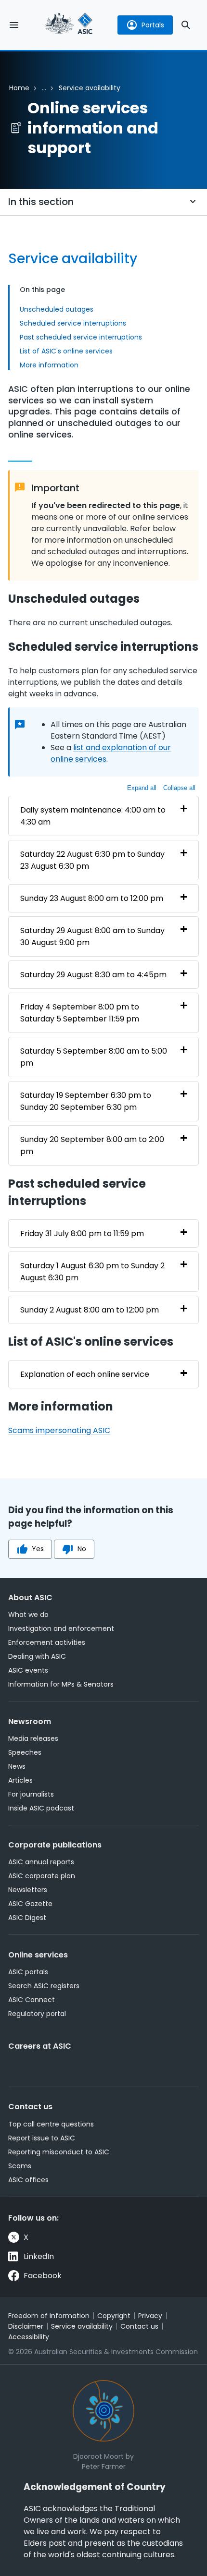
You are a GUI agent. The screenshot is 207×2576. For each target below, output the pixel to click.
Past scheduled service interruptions (81, 337)
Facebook (43, 2276)
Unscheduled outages (57, 309)
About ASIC (30, 1598)
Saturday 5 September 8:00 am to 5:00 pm (94, 1057)
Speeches (25, 1752)
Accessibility (29, 2337)
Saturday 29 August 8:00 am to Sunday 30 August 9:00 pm (92, 936)
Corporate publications (55, 1845)
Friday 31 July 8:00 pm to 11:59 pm (82, 1233)
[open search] (186, 25)
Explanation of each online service (85, 1374)
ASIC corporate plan (42, 1876)
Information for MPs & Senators (61, 1684)
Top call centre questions (51, 2124)
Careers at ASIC (40, 2046)
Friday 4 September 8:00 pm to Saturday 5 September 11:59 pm (80, 1013)
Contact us (30, 2107)
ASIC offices (28, 2180)
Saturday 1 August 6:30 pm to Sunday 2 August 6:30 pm (92, 1272)
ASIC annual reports (41, 1862)
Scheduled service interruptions (73, 323)
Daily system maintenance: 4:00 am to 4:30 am (93, 816)
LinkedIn (39, 2256)
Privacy (150, 2316)
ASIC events (28, 1670)
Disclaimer (26, 2326)
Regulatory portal (37, 2014)
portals (153, 25)
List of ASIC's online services (66, 351)
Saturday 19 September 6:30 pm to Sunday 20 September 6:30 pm (86, 1101)
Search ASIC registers (44, 1986)
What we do (28, 1615)
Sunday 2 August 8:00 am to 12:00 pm (90, 1310)
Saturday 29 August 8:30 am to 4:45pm (93, 975)
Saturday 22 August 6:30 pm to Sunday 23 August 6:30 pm (92, 860)
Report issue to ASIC (42, 2138)
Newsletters (28, 1890)
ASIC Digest (27, 1918)
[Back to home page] (69, 25)
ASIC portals (28, 1972)
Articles (20, 1780)
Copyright (114, 2316)
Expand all (142, 788)
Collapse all (179, 788)
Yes (38, 1549)
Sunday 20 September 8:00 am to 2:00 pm (92, 1145)
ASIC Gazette (30, 1904)
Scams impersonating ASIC (59, 1430)
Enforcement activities (47, 1642)
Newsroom (30, 1721)
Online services (38, 1955)
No (82, 1549)
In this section (41, 202)
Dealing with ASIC (37, 1656)
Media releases (33, 1738)
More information (49, 365)
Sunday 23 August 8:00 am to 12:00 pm (92, 898)
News (17, 1766)
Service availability (82, 2326)
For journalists (31, 1794)
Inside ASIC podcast (41, 1808)
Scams (20, 2166)
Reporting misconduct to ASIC (59, 2152)
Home (19, 88)
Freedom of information (49, 2316)
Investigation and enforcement (61, 1628)
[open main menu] (14, 25)
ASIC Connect (32, 2000)
